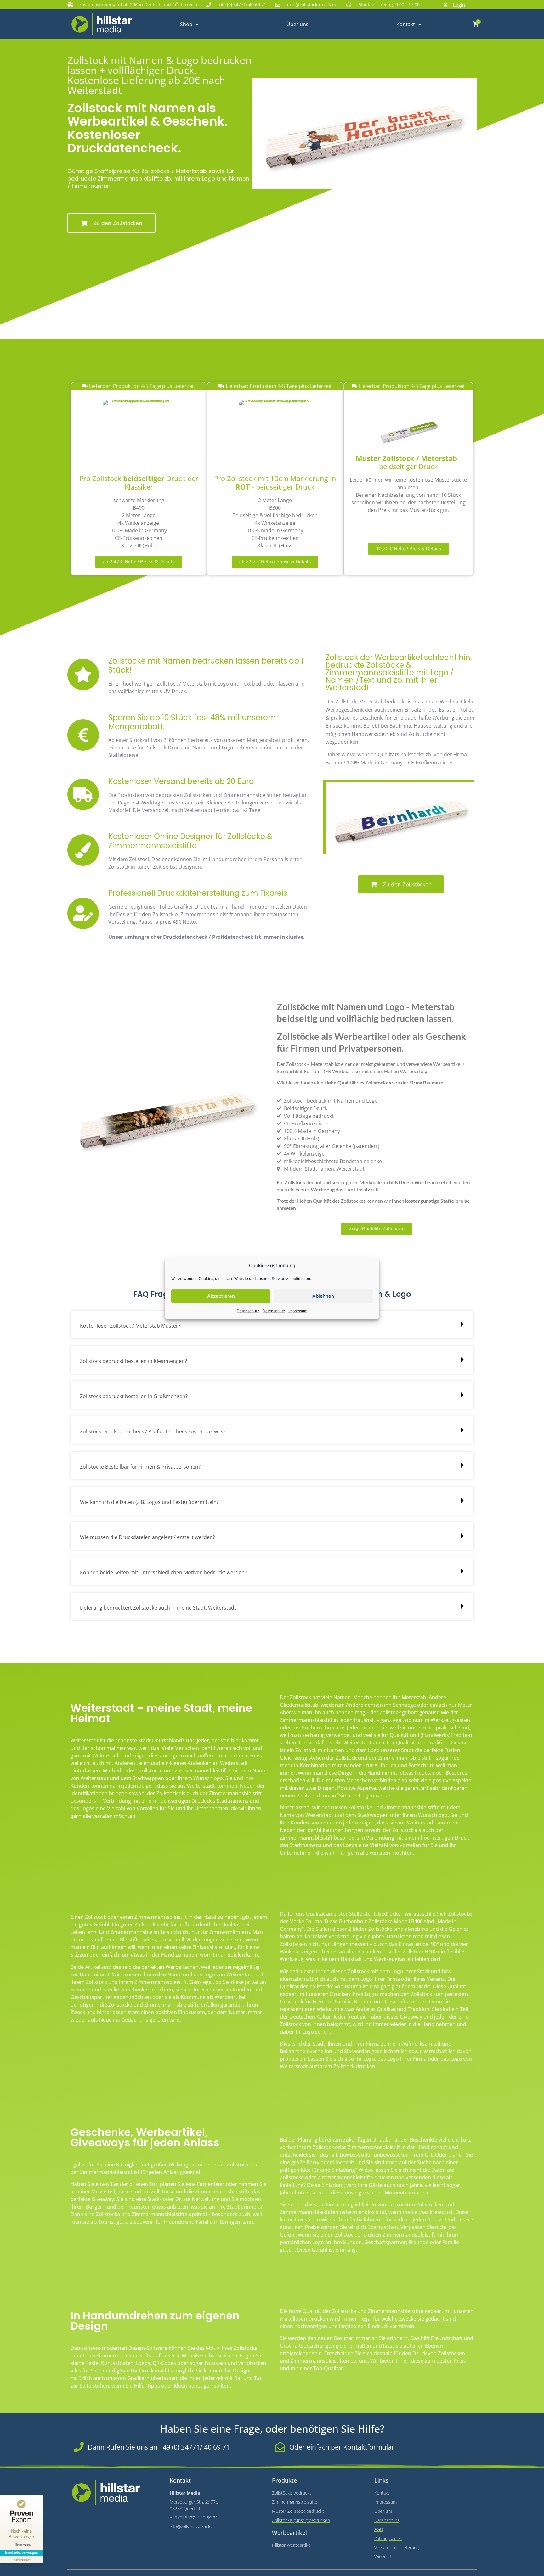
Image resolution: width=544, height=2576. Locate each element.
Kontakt (406, 24)
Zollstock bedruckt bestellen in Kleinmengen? (133, 1361)
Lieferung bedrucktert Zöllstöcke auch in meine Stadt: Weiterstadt (158, 1608)
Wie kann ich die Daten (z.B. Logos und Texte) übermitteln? (149, 1502)
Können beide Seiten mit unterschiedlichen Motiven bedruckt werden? (163, 1572)
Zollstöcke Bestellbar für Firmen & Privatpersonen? (140, 1467)
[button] (272, 1324)
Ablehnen (323, 1296)
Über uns (297, 24)
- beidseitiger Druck (408, 462)
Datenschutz (248, 1310)
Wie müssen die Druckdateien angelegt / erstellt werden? (147, 1537)
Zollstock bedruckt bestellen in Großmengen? (134, 1396)
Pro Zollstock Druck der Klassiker (139, 483)
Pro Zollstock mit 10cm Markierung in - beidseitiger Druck (275, 483)
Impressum (298, 1310)
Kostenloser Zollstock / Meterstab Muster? (130, 1326)
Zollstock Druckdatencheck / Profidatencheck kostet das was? (153, 1431)
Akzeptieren (221, 1296)
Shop (186, 24)
